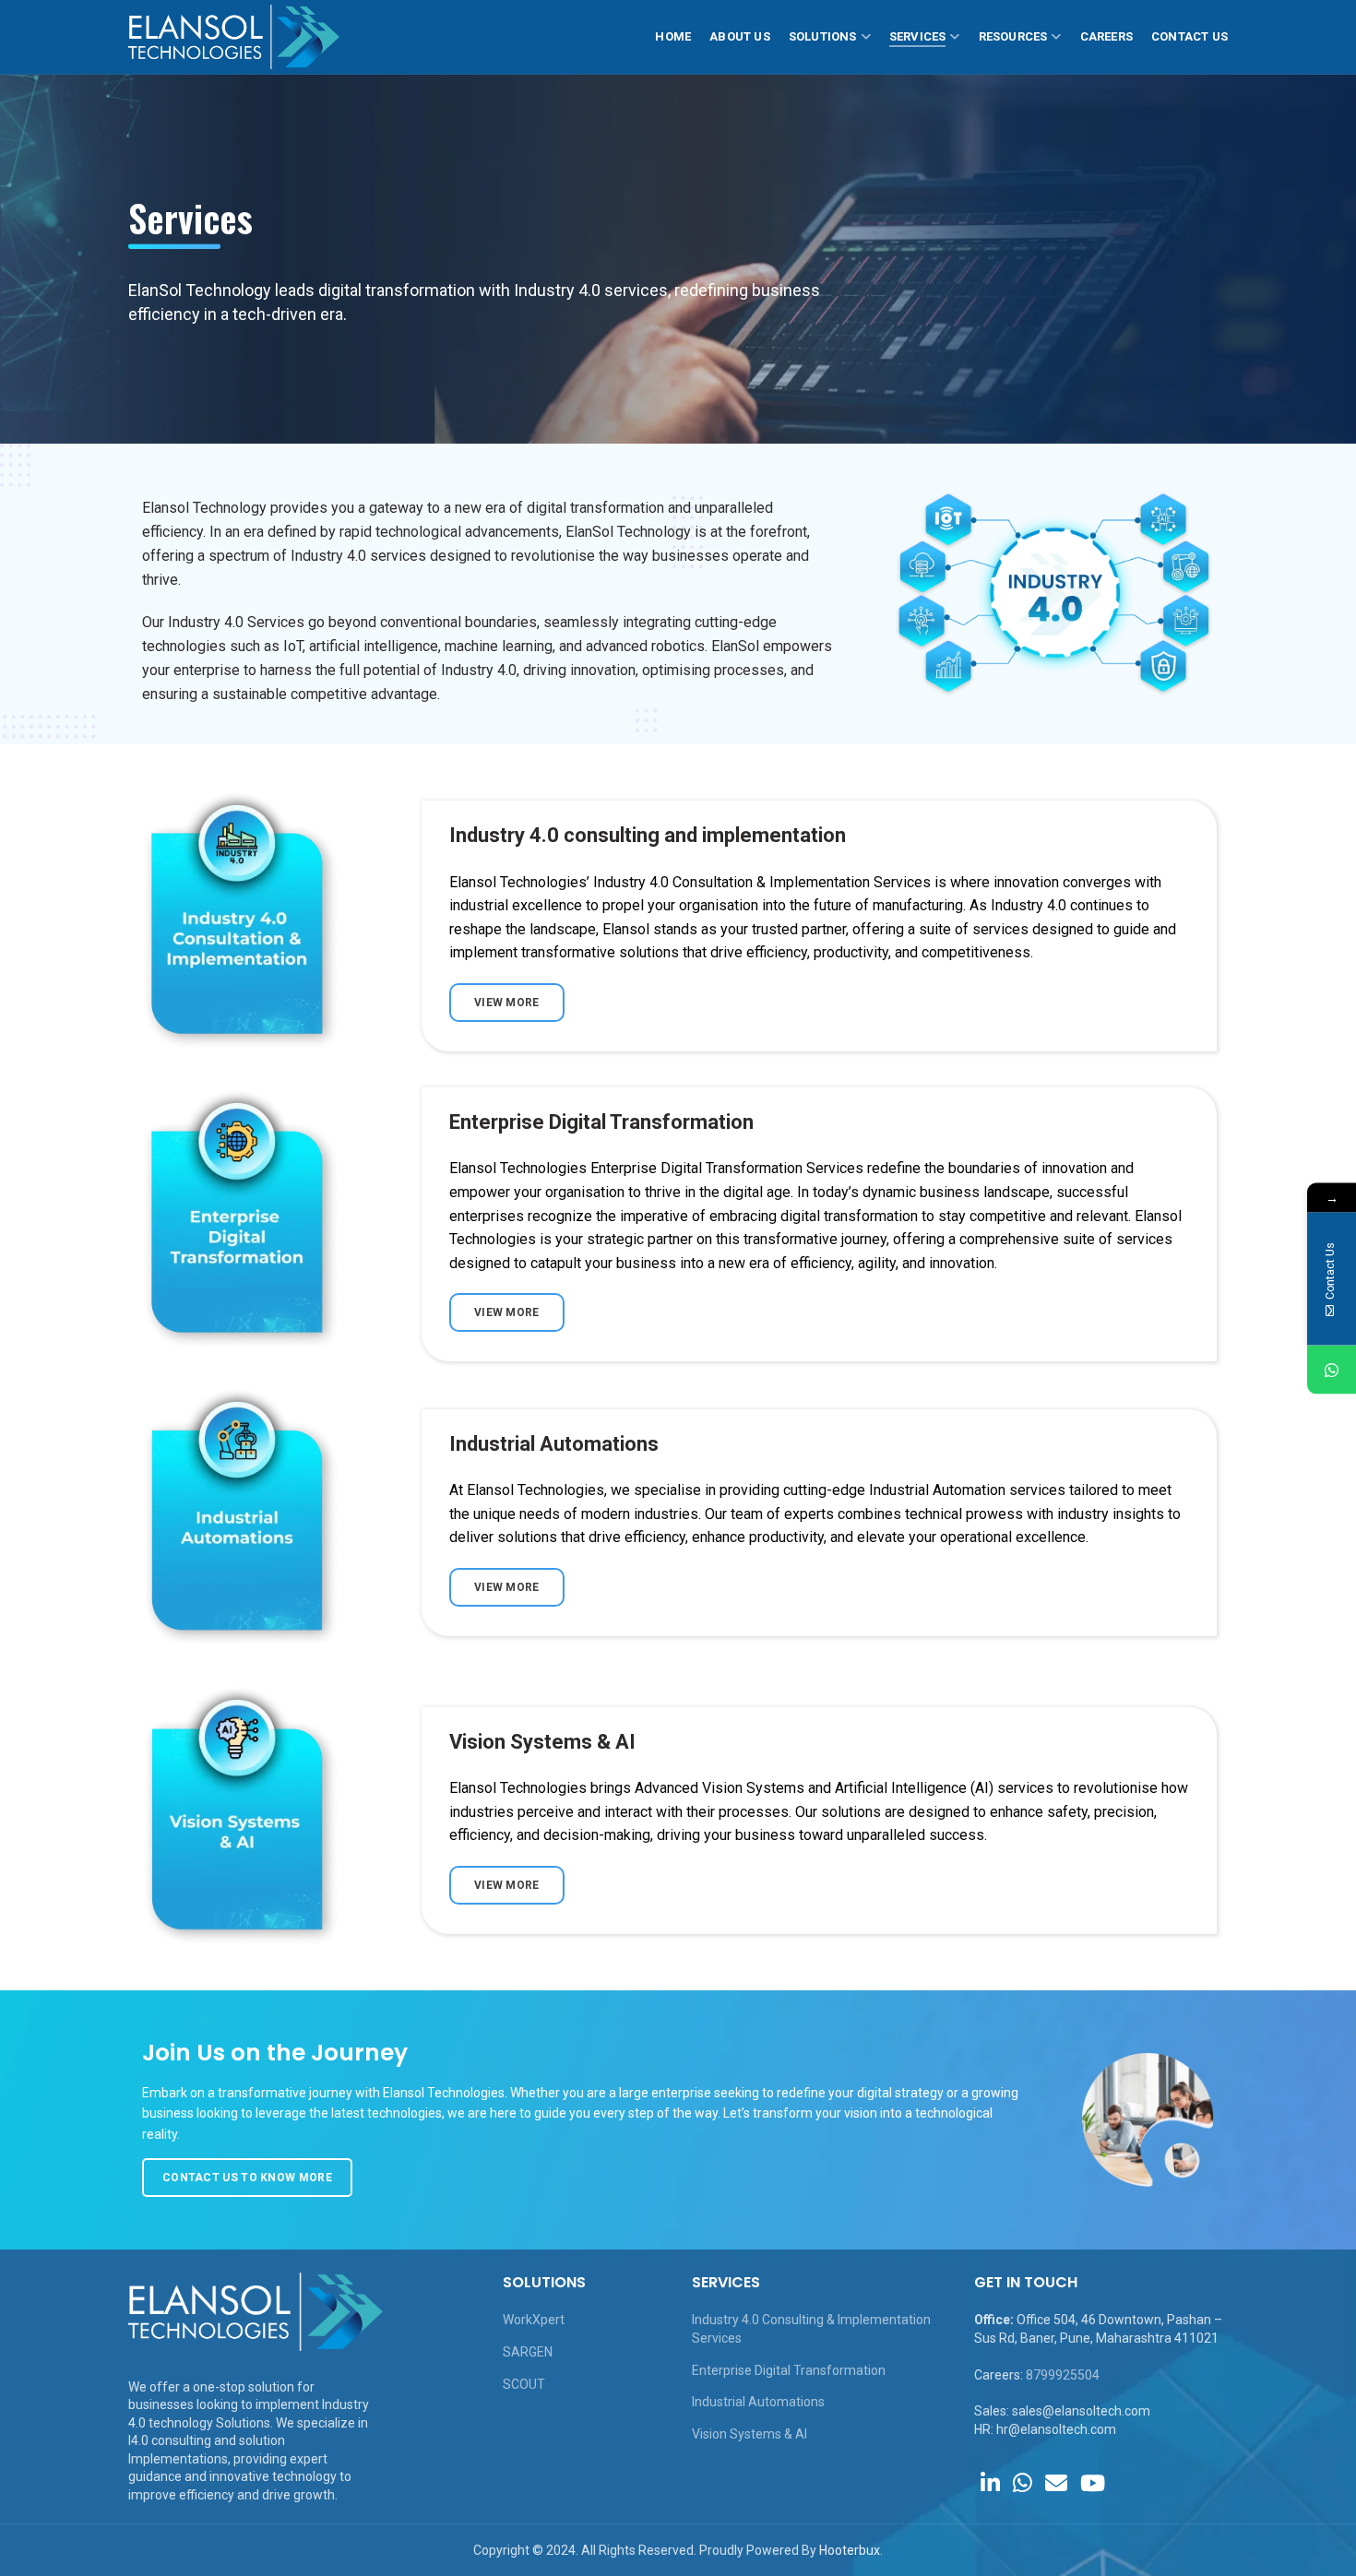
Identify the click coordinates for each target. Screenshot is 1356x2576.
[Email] (1056, 2483)
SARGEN (528, 2352)
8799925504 (1063, 2375)
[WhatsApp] (1023, 2483)
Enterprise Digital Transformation (789, 2370)
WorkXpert (534, 2320)
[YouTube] (1093, 2483)
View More (507, 1003)
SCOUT (524, 2384)
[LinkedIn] (990, 2483)
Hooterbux (850, 2550)
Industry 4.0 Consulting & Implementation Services (811, 2329)
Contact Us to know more (247, 2178)
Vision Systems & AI (749, 2434)
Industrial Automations (758, 2402)
